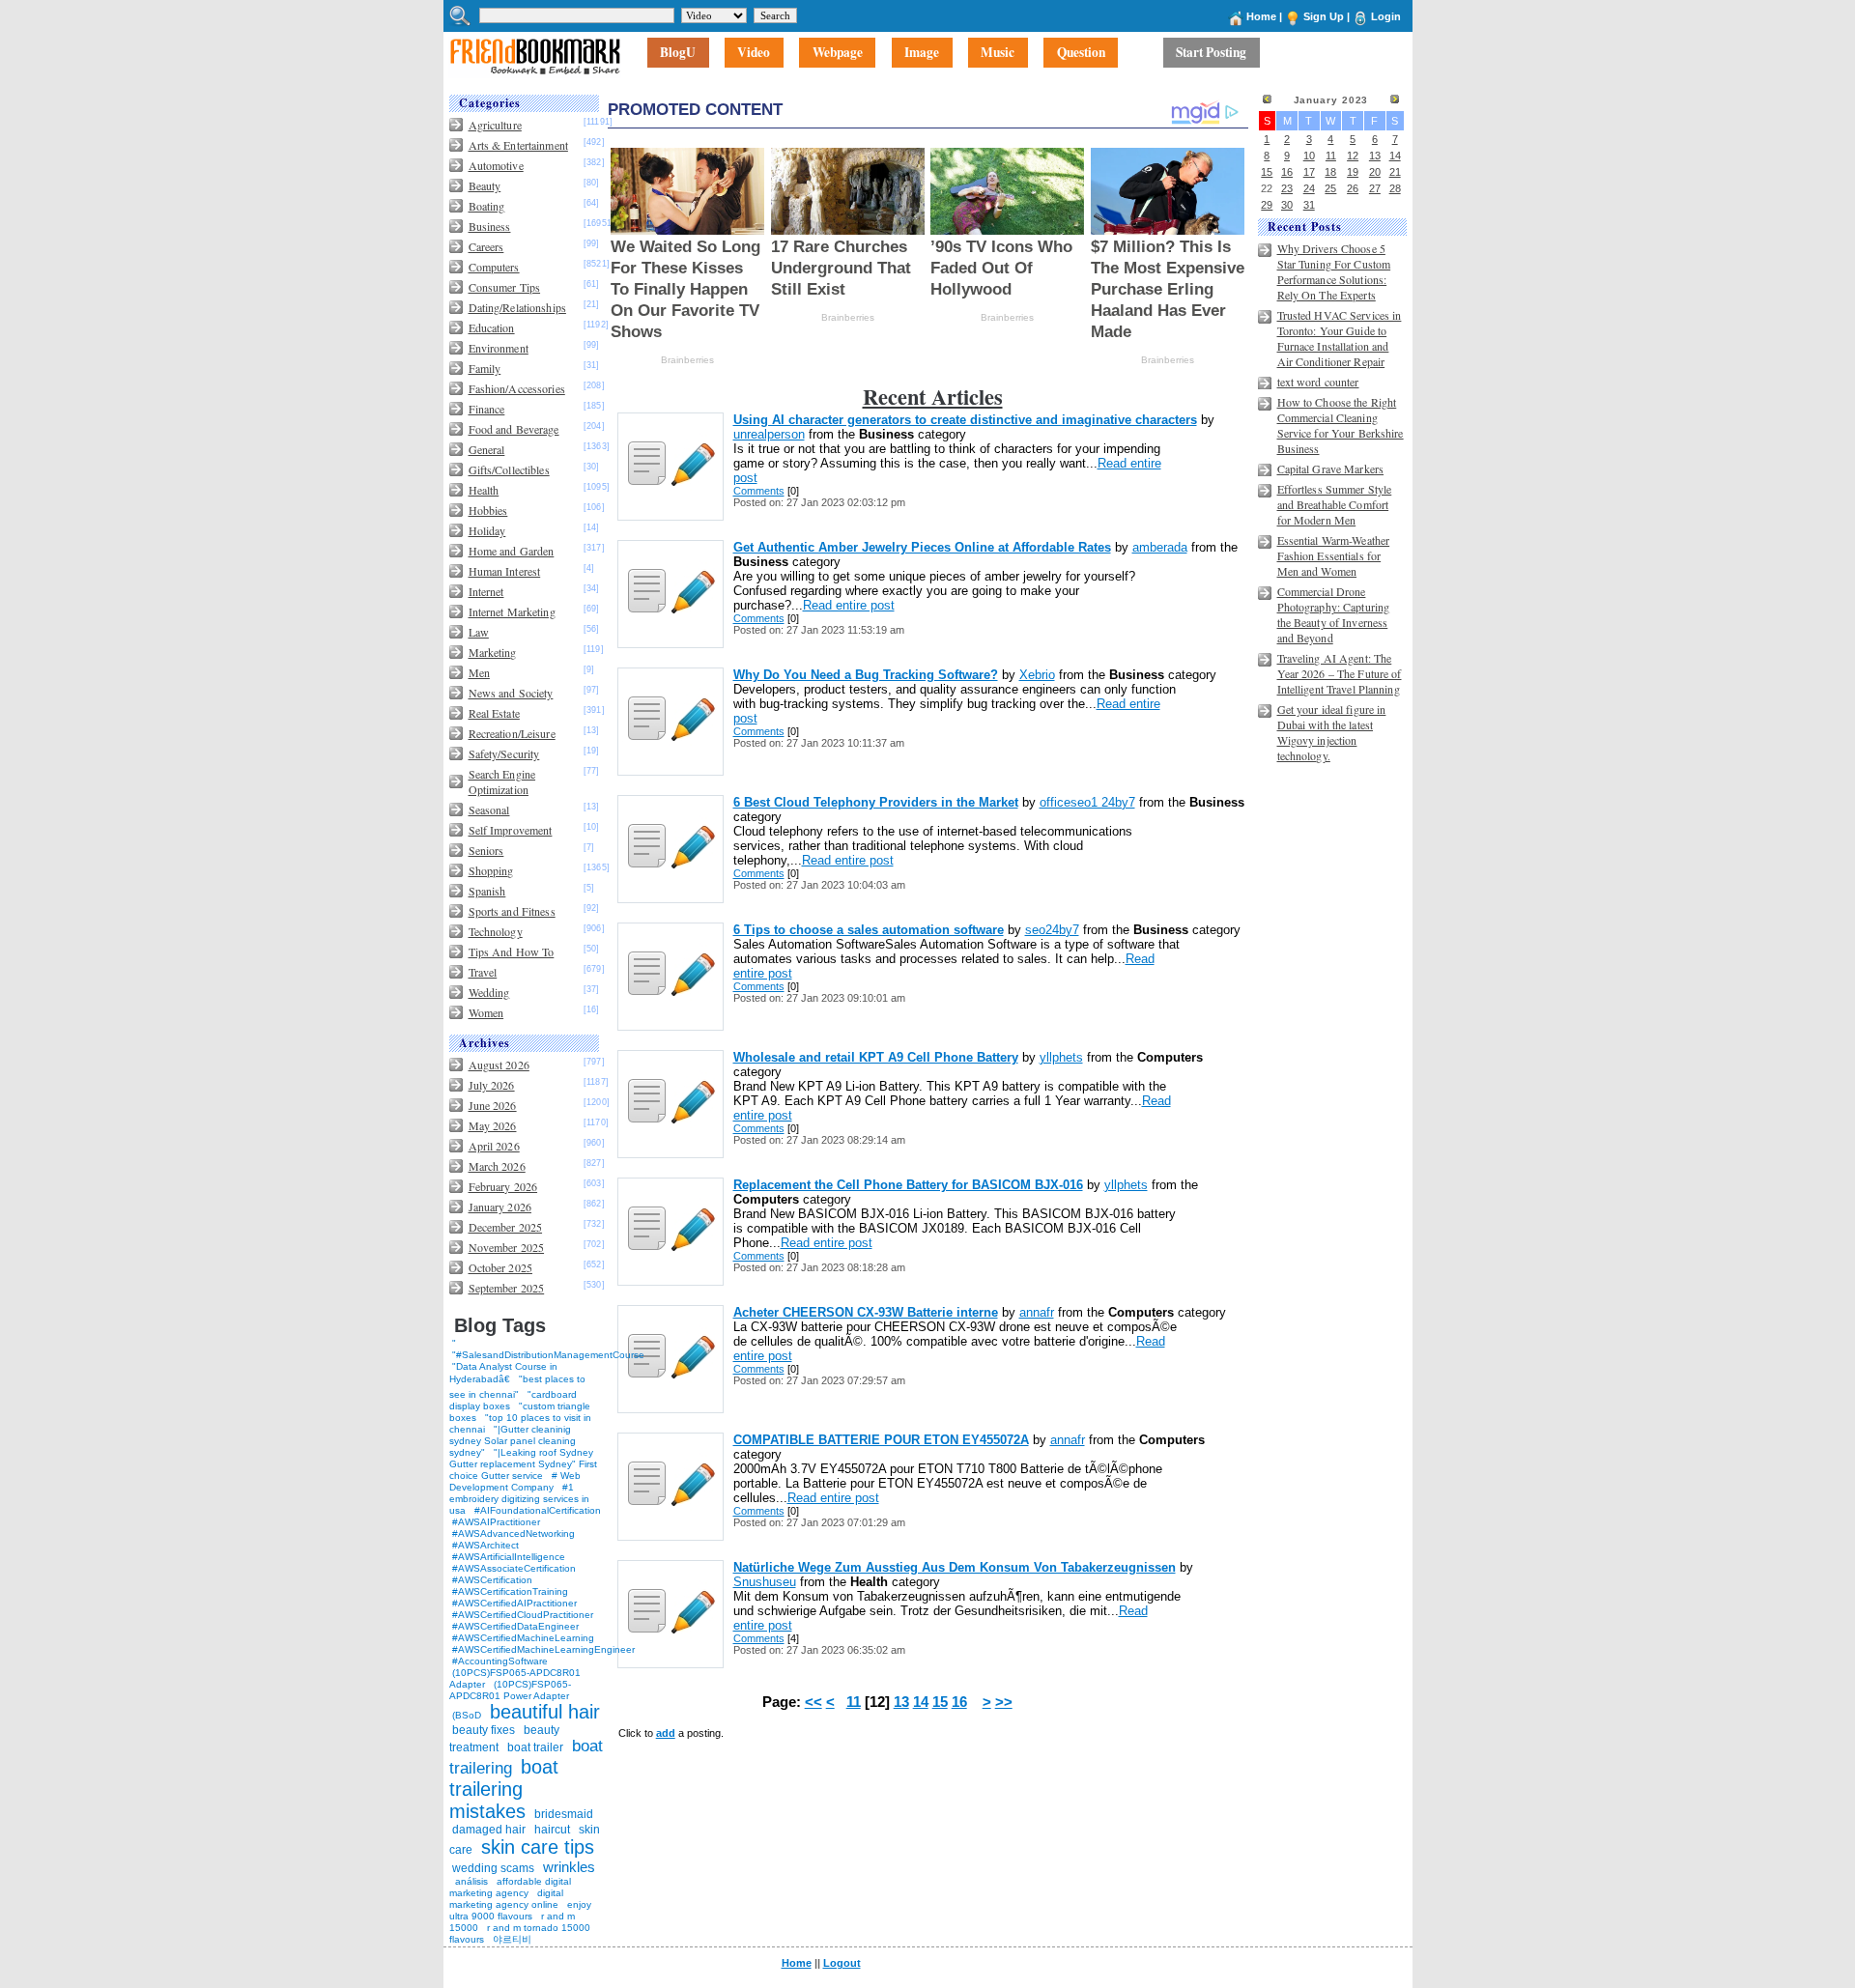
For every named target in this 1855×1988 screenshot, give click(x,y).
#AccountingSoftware (500, 1661)
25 (1330, 188)
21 (1395, 172)
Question (1081, 53)
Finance (487, 409)
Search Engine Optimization (502, 781)
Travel (483, 972)
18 (1330, 172)
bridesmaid (564, 1814)
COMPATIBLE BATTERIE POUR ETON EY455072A (881, 1440)
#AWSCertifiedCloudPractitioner (523, 1615)
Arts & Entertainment (518, 145)
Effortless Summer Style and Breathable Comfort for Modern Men (1335, 504)
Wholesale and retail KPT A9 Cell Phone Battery (876, 1057)
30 (1287, 205)
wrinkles (569, 1867)
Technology (496, 931)
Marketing (493, 652)
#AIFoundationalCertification (538, 1510)
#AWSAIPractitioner (496, 1522)
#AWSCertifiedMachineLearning (523, 1638)
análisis (470, 1881)
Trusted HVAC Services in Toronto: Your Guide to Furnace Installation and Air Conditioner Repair (1340, 338)
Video (754, 53)
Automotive (496, 165)
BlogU (678, 53)
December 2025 (506, 1227)
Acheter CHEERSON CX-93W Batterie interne (866, 1312)
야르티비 (512, 1939)
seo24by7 (1052, 930)
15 (940, 1702)
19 (1353, 172)
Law (479, 632)
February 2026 (503, 1186)
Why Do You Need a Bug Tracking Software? (866, 675)
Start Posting (1211, 53)
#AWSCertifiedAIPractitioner (514, 1603)
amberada (1160, 547)
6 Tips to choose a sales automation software (869, 930)
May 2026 (493, 1125)
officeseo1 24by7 (1087, 802)
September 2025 (507, 1288)
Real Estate (494, 713)
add (666, 1733)
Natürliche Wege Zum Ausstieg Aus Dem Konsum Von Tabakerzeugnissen (955, 1567)
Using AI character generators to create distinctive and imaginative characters (965, 420)
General (487, 449)
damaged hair (489, 1830)
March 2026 (497, 1166)
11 (854, 1702)
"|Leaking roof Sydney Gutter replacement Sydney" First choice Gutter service (523, 1464)
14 (921, 1702)
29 (1267, 205)
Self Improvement (511, 830)
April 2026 (494, 1146)
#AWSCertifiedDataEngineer (515, 1626)
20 (1375, 172)
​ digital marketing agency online (506, 1899)
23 (1287, 188)
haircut (552, 1830)
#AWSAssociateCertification (514, 1568)
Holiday (487, 530)
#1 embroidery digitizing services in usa (519, 1499)
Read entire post (849, 605)
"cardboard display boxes (513, 1400)
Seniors (486, 850)
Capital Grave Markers (1331, 469)
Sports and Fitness (512, 911)
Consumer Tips (505, 287)
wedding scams (493, 1868)
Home (1261, 16)
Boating (487, 206)
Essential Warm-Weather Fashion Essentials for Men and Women (1334, 555)
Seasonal (489, 809)
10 (1309, 156)
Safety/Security (504, 753)
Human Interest (505, 571)
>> (1004, 1702)
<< (813, 1702)
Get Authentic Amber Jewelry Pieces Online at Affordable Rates (922, 547)
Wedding (489, 992)
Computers (494, 267)
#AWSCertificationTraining (510, 1591)
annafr (1037, 1312)
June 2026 (493, 1105)
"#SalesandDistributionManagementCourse (548, 1355)
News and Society (511, 693)
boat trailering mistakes (504, 1789)
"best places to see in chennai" (517, 1387)
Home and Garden (512, 551)
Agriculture (495, 125)
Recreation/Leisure (512, 733)
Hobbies (488, 510)
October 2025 (500, 1267)
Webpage (838, 53)
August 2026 (499, 1065)
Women (486, 1012)
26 (1353, 188)
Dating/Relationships (517, 307)
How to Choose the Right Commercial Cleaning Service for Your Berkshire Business (1341, 425)
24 (1309, 188)
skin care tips (538, 1847)
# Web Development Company (515, 1481)
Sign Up (1324, 16)
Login (1386, 16)
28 (1395, 188)
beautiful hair (545, 1712)
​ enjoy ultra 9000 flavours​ (520, 1910)
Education (492, 327)
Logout (842, 1963)
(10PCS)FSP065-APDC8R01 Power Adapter (510, 1690)
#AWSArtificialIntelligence (509, 1557)
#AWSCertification (492, 1580)
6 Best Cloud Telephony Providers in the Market (876, 802)
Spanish (487, 891)
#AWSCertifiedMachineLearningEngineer (543, 1649)
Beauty (485, 185)
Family (485, 368)
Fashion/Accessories (517, 388)
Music (998, 53)
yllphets (1061, 1057)
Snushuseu (765, 1582)
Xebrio (1037, 675)
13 (901, 1702)
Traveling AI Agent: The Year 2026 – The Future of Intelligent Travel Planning (1340, 673)
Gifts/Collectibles (509, 469)
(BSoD (467, 1715)
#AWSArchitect (485, 1545)
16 (959, 1702)
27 (1375, 188)
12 (1353, 156)
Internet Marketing (512, 611)
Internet (486, 591)
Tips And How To (512, 951)
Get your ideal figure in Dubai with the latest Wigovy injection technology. (1332, 732)
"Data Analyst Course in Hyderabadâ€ (503, 1373)
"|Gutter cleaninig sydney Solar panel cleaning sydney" (513, 1441)
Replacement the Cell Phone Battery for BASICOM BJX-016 (908, 1185)
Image (922, 53)
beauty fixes (484, 1730)
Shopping (491, 870)
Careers (486, 246)
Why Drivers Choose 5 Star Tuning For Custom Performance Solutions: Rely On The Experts (1334, 271)
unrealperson (769, 434)
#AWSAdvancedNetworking (514, 1534)
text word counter (1318, 382)
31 (1309, 205)
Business (490, 226)
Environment (499, 348)
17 (1309, 172)
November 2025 (507, 1247)
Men (479, 672)
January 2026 (500, 1207)
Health (484, 490)
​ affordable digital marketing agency (510, 1887)
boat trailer (535, 1747)
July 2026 (492, 1085)
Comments (759, 491)
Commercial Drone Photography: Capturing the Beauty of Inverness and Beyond (1334, 614)
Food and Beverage (514, 429)
